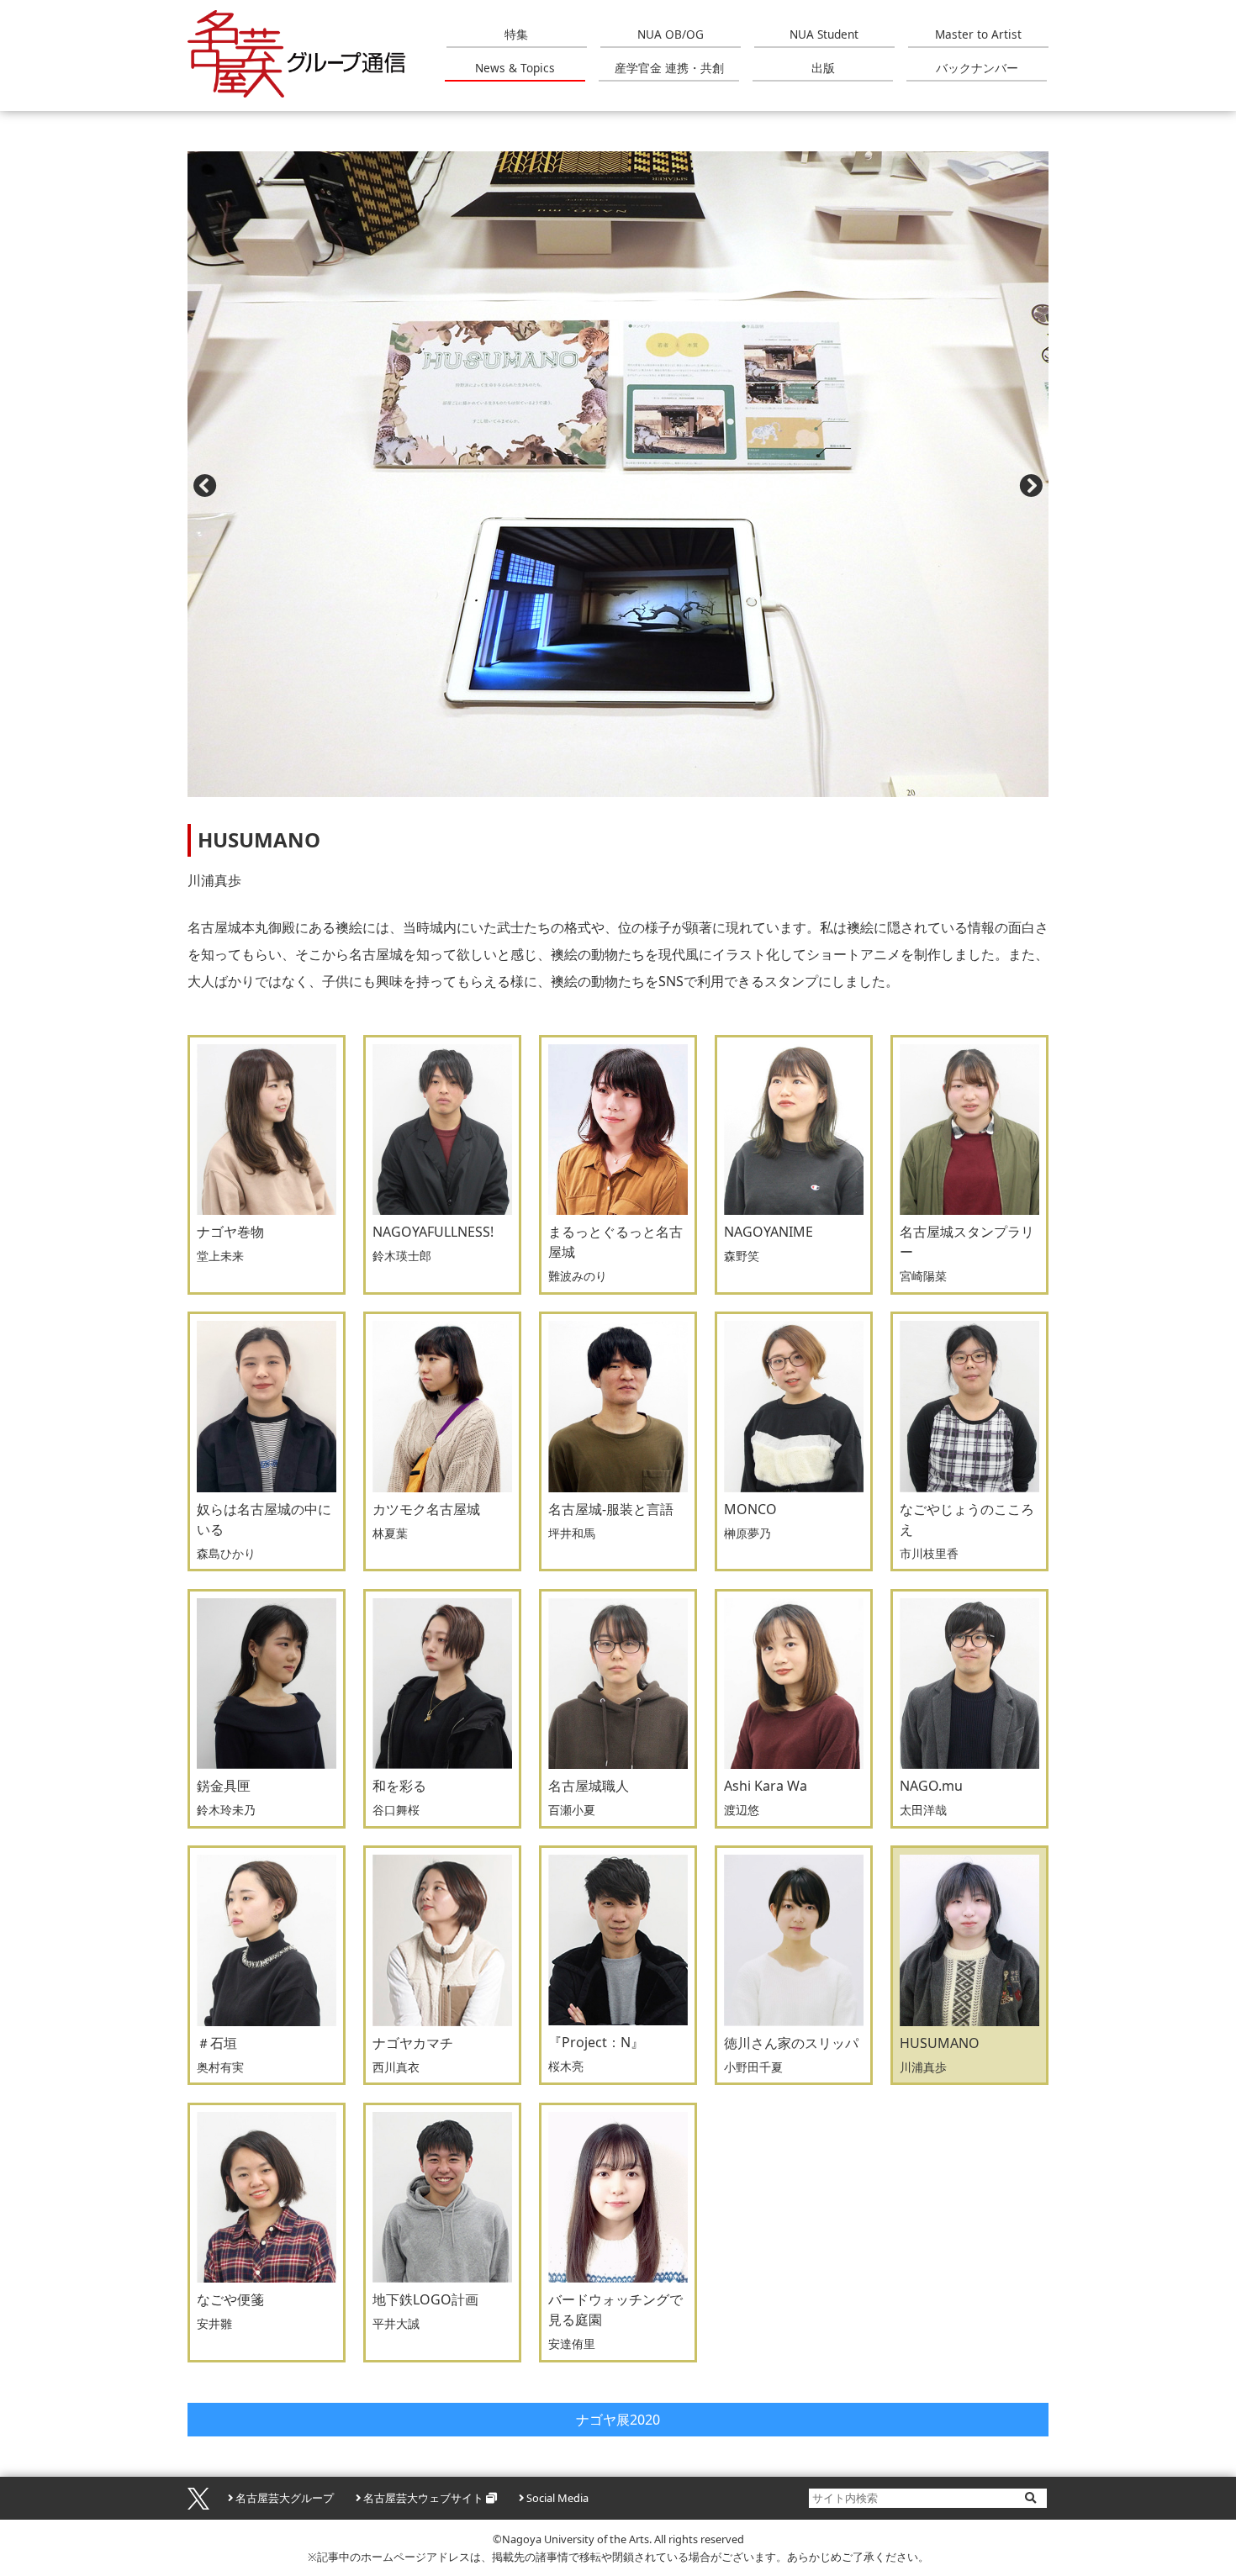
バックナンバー (977, 68)
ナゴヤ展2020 (618, 2420)
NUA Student (824, 34)
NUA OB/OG (671, 34)
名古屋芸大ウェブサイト (423, 2498)
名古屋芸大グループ (285, 2498)
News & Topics (515, 68)
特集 (516, 34)
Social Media (557, 2498)
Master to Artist (978, 34)
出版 (823, 68)
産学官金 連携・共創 (669, 68)
